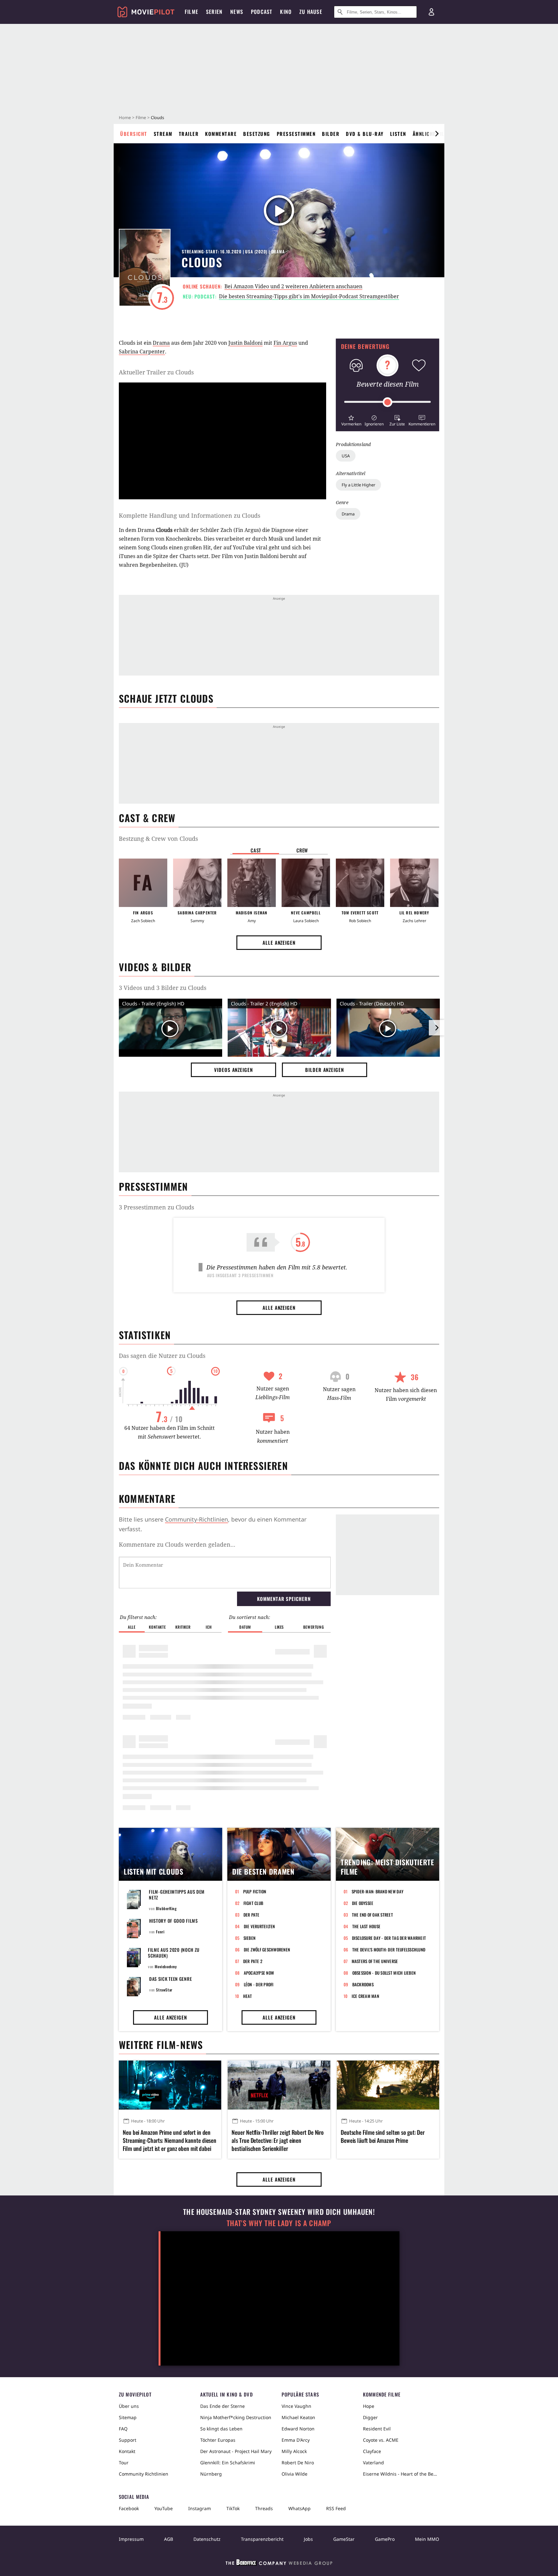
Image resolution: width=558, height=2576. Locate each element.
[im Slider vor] (437, 134)
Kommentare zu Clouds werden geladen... (177, 1544)
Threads (264, 2508)
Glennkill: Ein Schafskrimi (228, 2463)
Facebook (129, 2508)
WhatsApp (300, 2508)
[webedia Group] (279, 2564)
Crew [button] (302, 850)
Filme (141, 117)
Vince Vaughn (296, 2406)
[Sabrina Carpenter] (197, 883)
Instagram (200, 2508)
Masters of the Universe (375, 1961)
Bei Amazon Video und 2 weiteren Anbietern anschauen (293, 286)
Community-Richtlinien (196, 1519)
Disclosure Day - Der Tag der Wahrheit (389, 1938)
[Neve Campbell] (306, 883)
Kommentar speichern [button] (284, 1599)
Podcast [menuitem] (262, 12)
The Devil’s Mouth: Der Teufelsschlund (389, 1950)
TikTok (233, 2508)
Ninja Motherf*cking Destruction (236, 2417)
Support (128, 2440)
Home (125, 117)
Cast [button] (256, 850)
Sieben (250, 1938)
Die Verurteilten (259, 1926)
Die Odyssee (363, 1903)
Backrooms (363, 1984)
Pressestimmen (296, 134)
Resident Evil (377, 2429)
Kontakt (127, 2451)
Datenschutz (207, 2539)
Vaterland (373, 2463)
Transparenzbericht (262, 2539)
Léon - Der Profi (259, 1984)
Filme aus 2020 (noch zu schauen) (174, 1953)
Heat (248, 1996)
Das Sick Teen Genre (170, 1979)
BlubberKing (166, 1908)
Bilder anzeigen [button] (325, 1070)
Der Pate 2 (253, 1961)
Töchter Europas (218, 2440)
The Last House (367, 1926)
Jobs (308, 2539)
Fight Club (253, 1903)
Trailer (189, 134)
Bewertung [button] (314, 1627)
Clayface (372, 2451)
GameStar (344, 2539)
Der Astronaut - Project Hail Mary (236, 2451)
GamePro (385, 2539)
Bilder (331, 134)
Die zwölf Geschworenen (267, 1950)
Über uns (129, 2406)
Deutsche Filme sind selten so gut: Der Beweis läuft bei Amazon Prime (383, 2136)
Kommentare (221, 134)
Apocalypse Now (259, 1973)
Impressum (131, 2539)
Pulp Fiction (255, 1891)
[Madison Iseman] (252, 883)
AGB (169, 2539)
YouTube (164, 2508)
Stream (163, 134)
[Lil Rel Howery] (414, 883)
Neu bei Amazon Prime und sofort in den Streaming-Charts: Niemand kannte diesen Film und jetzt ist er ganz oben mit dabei (170, 2140)
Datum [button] (245, 1627)
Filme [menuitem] (191, 12)
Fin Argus (285, 343)
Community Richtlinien (144, 2474)
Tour (124, 2463)
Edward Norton (298, 2429)
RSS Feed (336, 2508)
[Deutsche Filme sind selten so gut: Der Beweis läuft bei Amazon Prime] (388, 2085)
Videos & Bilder (155, 967)
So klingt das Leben (221, 2429)
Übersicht (134, 134)
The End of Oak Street (372, 1915)
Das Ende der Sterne (222, 2406)
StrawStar (164, 1990)
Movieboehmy (166, 1966)
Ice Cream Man (365, 1996)
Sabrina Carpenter (142, 351)
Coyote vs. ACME (381, 2440)
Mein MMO (427, 2539)
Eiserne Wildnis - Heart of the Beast (401, 2474)
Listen (398, 134)
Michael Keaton (298, 2417)
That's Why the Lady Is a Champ (279, 2223)
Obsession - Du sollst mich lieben (384, 1973)
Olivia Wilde (294, 2474)
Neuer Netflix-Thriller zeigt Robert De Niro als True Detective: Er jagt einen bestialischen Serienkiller (278, 2140)
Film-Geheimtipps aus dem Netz (177, 1894)
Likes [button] (279, 1627)
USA (346, 456)
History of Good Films (174, 1921)
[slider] (387, 402)
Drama (348, 514)
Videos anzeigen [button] (233, 1070)
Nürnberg (211, 2474)
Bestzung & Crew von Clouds (158, 839)
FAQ (123, 2429)
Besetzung (257, 134)
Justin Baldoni (245, 343)
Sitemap (128, 2417)
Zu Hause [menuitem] (311, 12)
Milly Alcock (294, 2451)
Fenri (160, 1932)
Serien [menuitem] (214, 12)
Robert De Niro (298, 2463)
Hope (369, 2406)
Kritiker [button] (183, 1627)
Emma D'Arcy (296, 2440)
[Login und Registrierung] (431, 12)
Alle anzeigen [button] (279, 942)
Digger (370, 2417)
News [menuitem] (237, 12)
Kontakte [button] (157, 1627)
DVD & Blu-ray (365, 134)
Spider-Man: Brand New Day (378, 1891)
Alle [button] (132, 1627)
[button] (351, 420)
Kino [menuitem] (286, 12)
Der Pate (252, 1915)
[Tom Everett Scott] (360, 883)
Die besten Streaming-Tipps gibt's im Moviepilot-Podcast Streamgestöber (309, 296)
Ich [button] (209, 1627)
